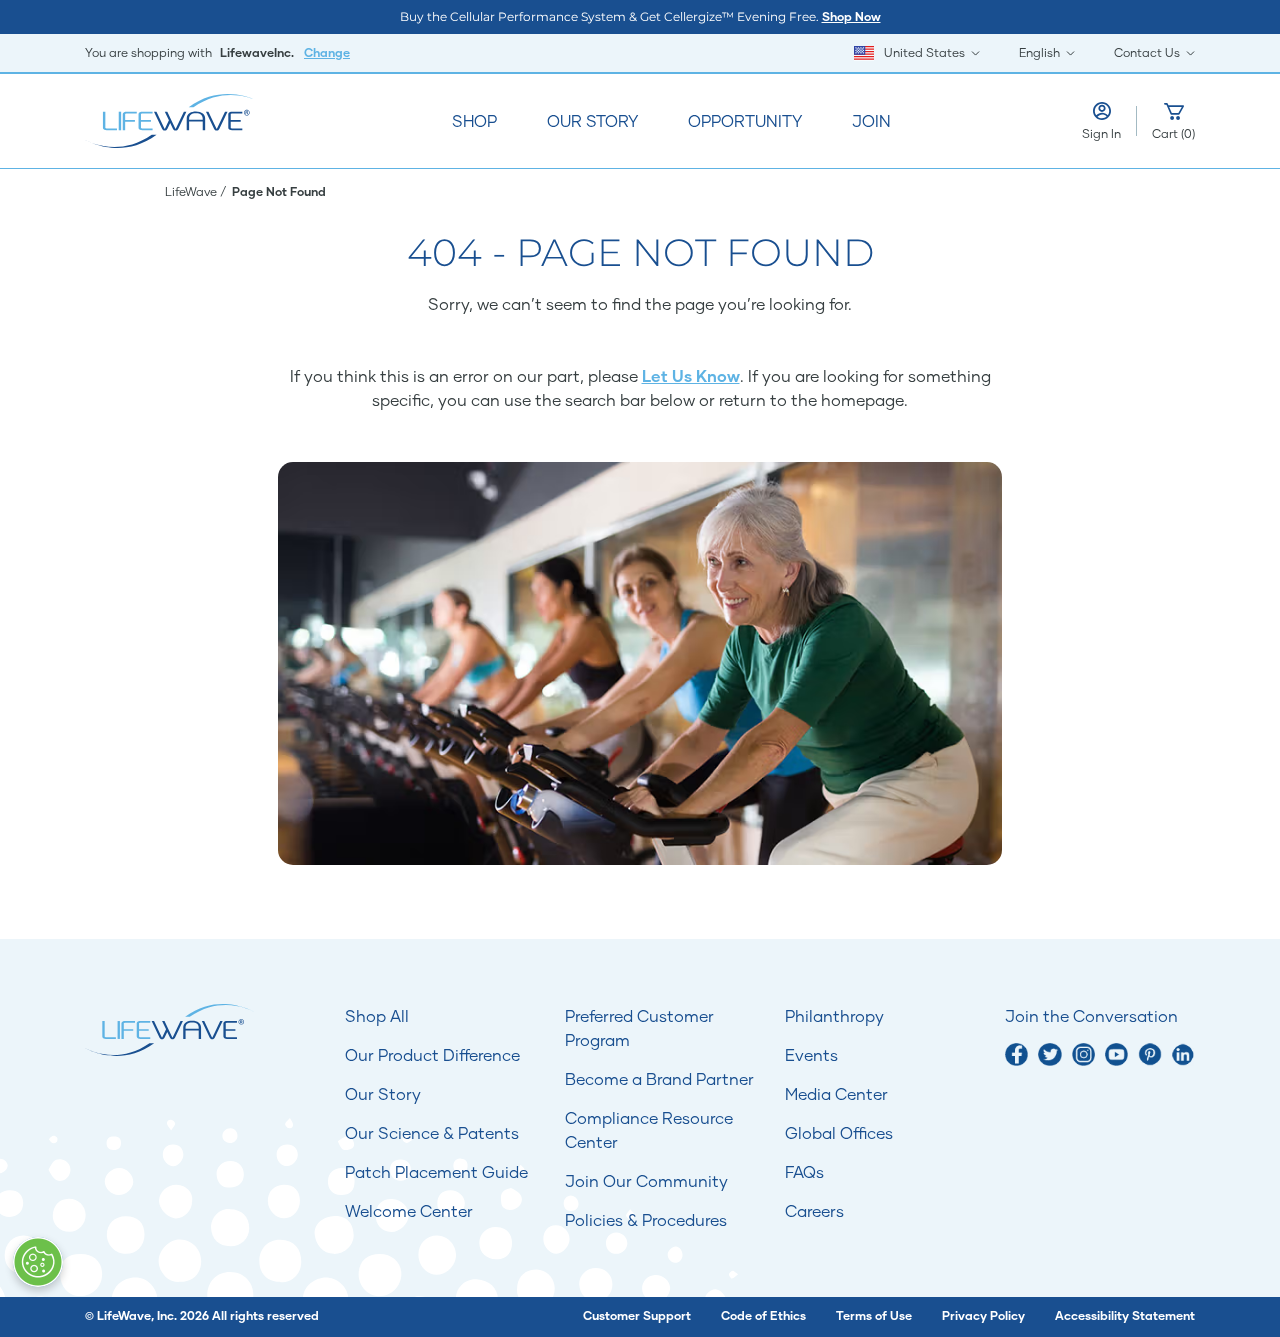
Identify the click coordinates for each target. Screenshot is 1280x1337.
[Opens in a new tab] (1016, 1054)
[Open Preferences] (38, 1262)
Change (327, 52)
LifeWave (192, 191)
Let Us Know (691, 375)
